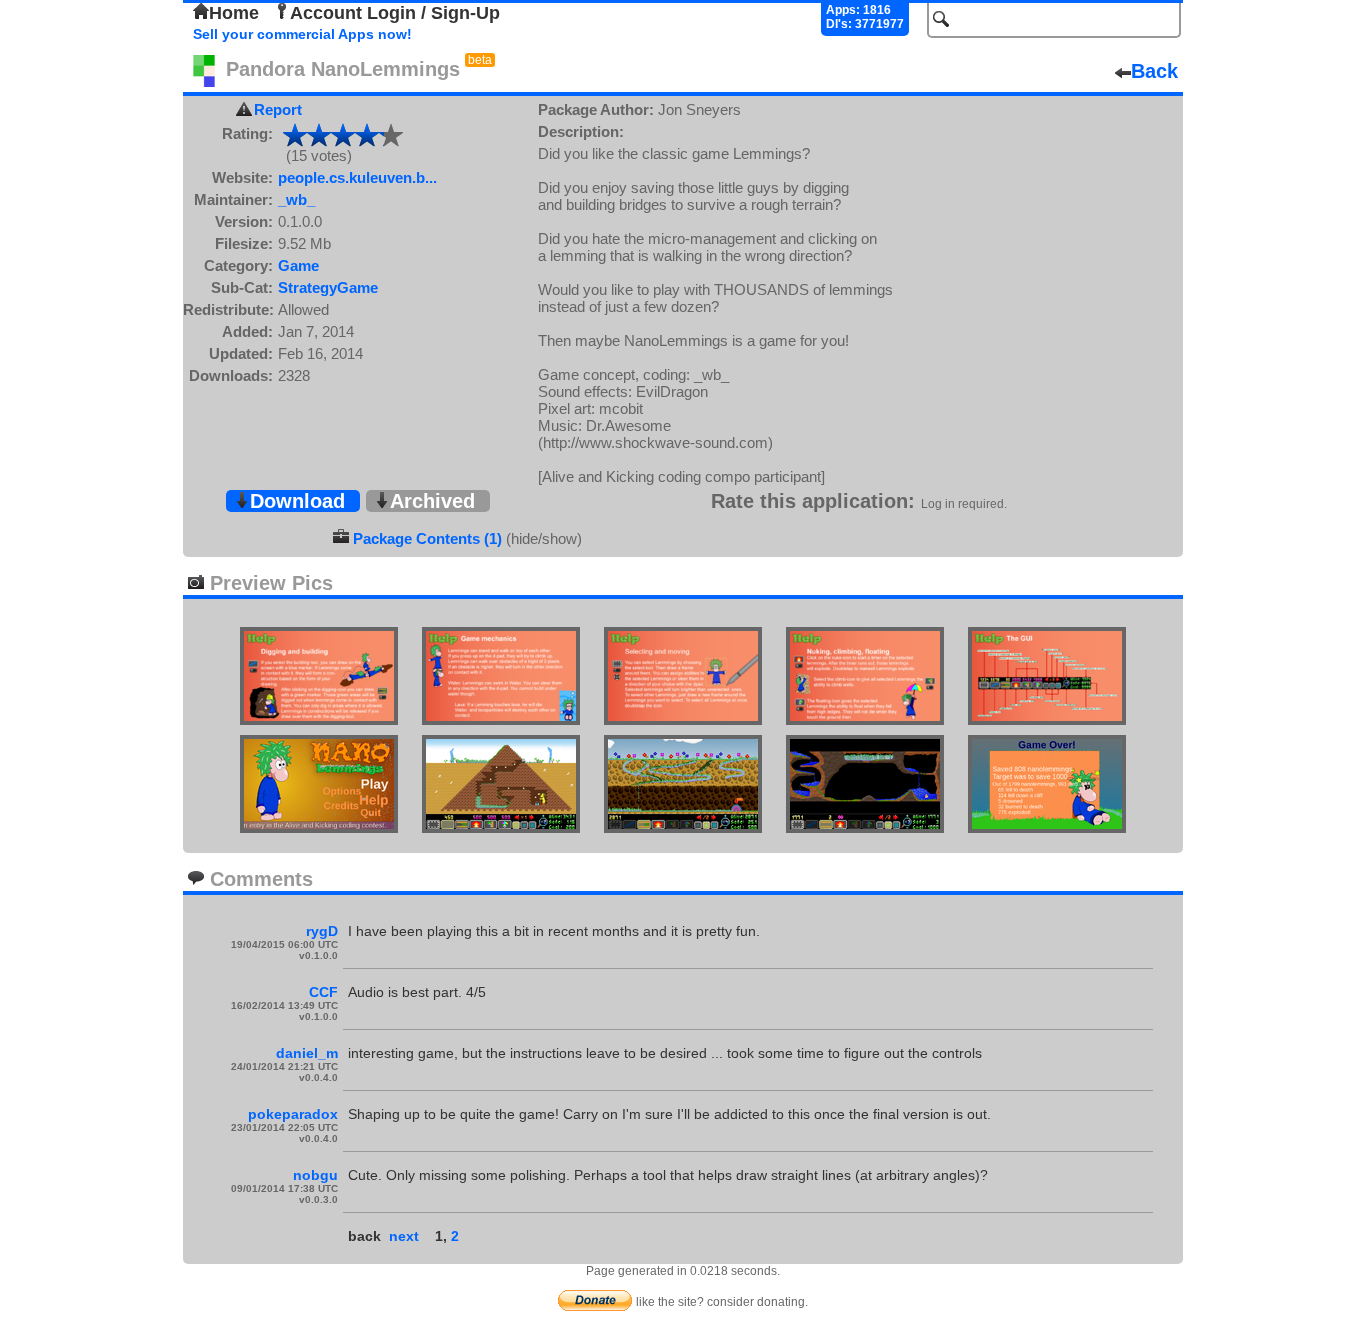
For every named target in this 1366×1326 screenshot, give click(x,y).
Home (234, 13)
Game (298, 265)
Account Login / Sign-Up (395, 13)
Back (1154, 71)
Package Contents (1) (427, 538)
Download (297, 501)
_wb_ (296, 199)
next (404, 1236)
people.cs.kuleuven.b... (357, 177)
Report (278, 109)
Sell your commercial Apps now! (302, 34)
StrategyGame (328, 287)
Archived (432, 501)
